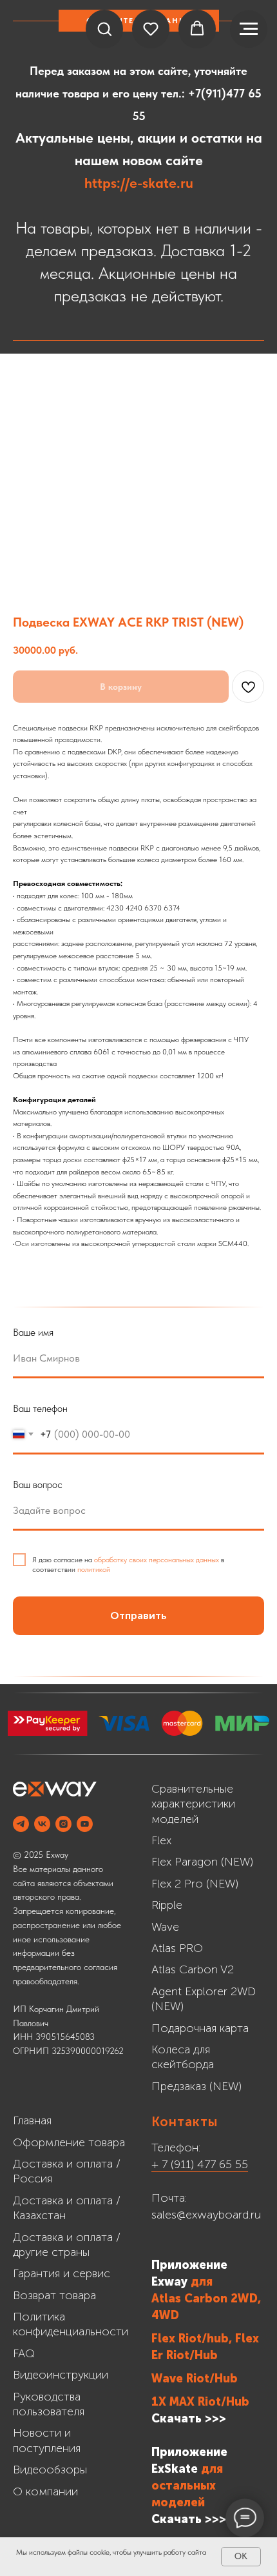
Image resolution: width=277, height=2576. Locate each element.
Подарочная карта (200, 2028)
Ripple (167, 1905)
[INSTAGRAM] (63, 1824)
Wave (165, 1927)
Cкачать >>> (189, 2519)
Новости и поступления (47, 2440)
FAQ (24, 2353)
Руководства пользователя (49, 2404)
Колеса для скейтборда (183, 2057)
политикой (94, 1569)
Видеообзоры (50, 2470)
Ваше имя (33, 1332)
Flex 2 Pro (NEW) (195, 1884)
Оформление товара (69, 2142)
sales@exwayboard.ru (206, 2215)
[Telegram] (21, 1824)
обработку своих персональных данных (157, 1560)
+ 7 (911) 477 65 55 (200, 2164)
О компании (45, 2491)
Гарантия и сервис (62, 2273)
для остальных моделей (187, 2486)
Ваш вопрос (38, 1484)
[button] (104, 28)
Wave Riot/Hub (195, 2379)
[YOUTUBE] (85, 1824)
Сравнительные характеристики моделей (193, 1804)
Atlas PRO (177, 1948)
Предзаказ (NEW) (196, 2086)
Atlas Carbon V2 (193, 1969)
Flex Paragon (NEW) (202, 1862)
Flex (161, 1840)
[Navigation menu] (249, 29)
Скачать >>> (189, 2419)
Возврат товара (54, 2295)
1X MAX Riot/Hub (200, 2402)
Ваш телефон (40, 1408)
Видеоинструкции (61, 2375)
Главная (32, 2120)
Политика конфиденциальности (71, 2324)
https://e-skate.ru (139, 183)
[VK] (42, 1824)
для (202, 2282)
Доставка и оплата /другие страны (67, 2245)
